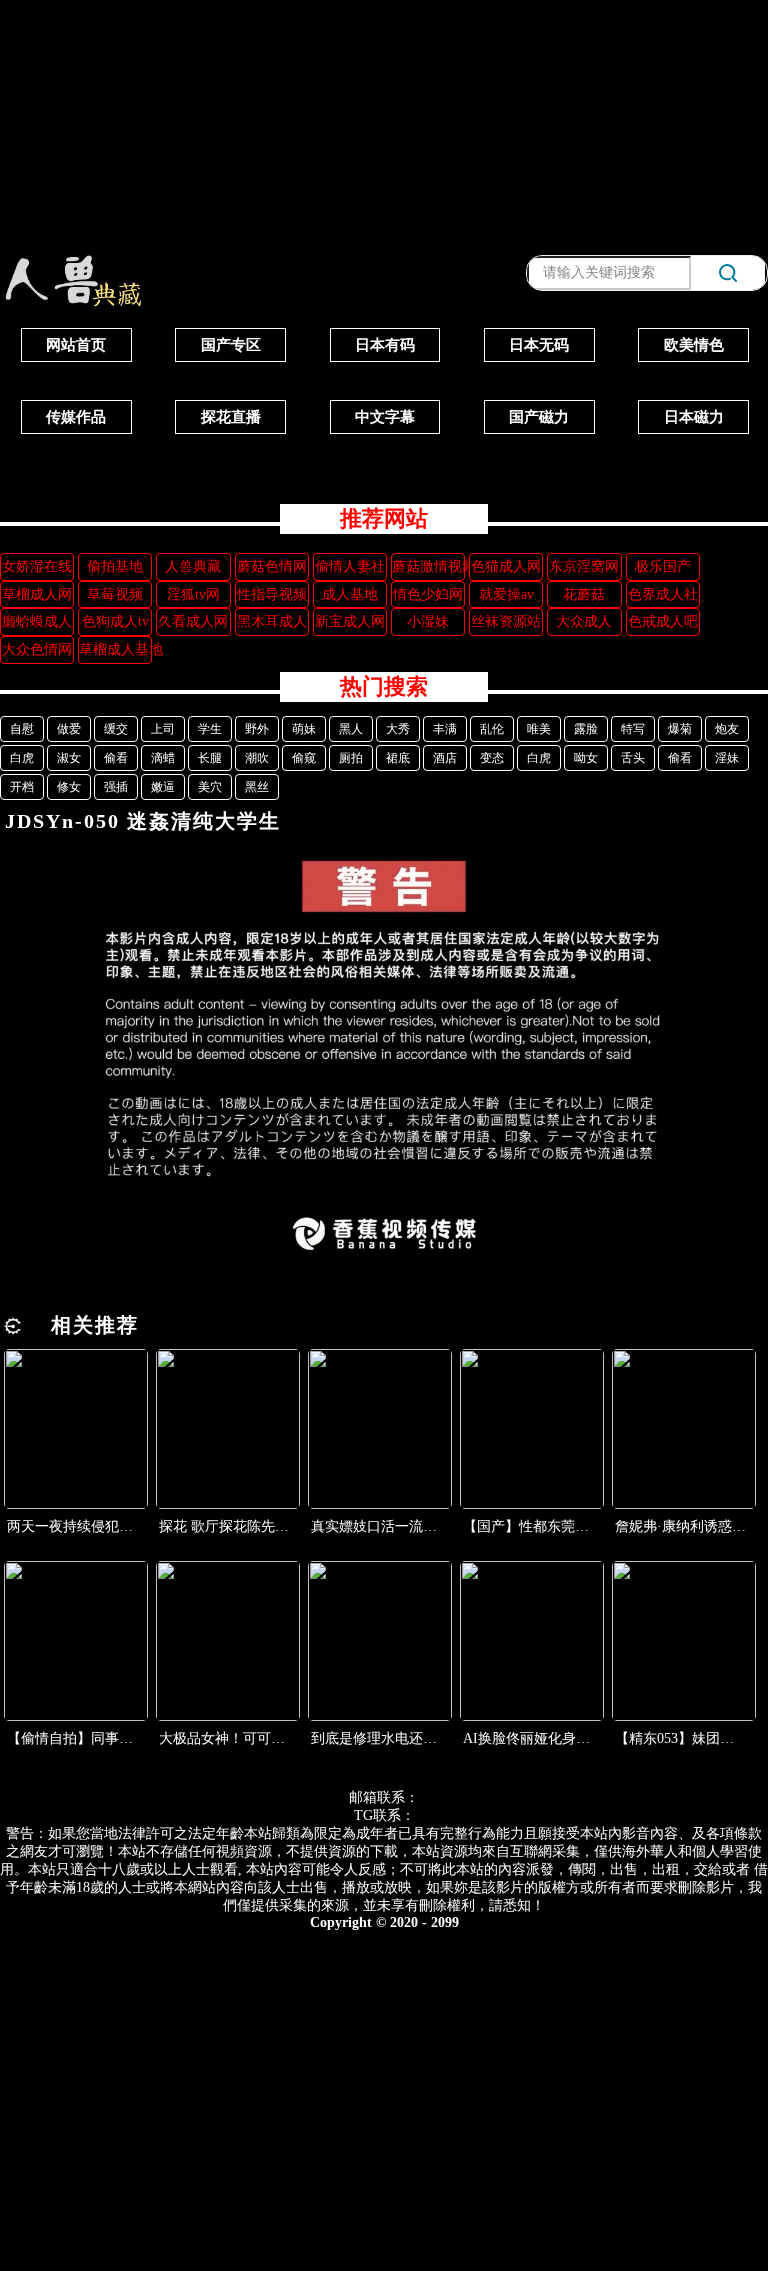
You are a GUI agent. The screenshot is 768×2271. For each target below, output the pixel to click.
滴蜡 (163, 758)
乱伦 (492, 729)
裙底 (398, 758)
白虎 (22, 758)
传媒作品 (76, 417)
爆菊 (680, 729)
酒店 (445, 758)
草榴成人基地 (115, 649)
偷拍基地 (115, 566)
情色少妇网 (428, 594)
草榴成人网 (37, 594)
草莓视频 (115, 594)
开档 (22, 787)
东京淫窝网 (584, 566)
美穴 (210, 787)
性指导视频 (272, 594)
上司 (163, 729)
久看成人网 (193, 621)
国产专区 (231, 345)
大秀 (398, 729)
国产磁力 (539, 417)
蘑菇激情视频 (428, 566)
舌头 (633, 758)
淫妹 (727, 758)
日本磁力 (694, 417)
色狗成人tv (115, 621)
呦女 (586, 758)
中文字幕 (385, 417)
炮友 (727, 729)
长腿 (210, 758)
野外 (257, 729)
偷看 (116, 758)
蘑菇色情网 (272, 566)
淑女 (69, 758)
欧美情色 (694, 345)
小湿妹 (428, 621)
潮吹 (257, 758)
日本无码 (539, 345)
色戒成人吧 (663, 621)
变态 (492, 758)
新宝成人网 (350, 621)
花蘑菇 (584, 594)
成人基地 (350, 594)
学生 (210, 729)
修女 (69, 787)
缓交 (116, 729)
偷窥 (304, 758)
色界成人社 (663, 594)
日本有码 (385, 345)
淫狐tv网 (193, 594)
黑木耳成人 (272, 621)
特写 (633, 729)
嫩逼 (163, 787)
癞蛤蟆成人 (37, 621)
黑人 (351, 729)
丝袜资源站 (506, 621)
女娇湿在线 (37, 566)
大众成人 (584, 621)
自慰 (22, 729)
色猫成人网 (506, 566)
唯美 (539, 729)
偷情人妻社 (350, 566)
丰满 (445, 729)
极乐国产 (663, 566)
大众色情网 (37, 649)
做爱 (69, 729)
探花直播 (231, 417)
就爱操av (506, 594)
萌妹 (304, 729)
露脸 (586, 729)
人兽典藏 (193, 566)
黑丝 (257, 787)
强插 (116, 787)
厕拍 (351, 758)
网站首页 (76, 345)
